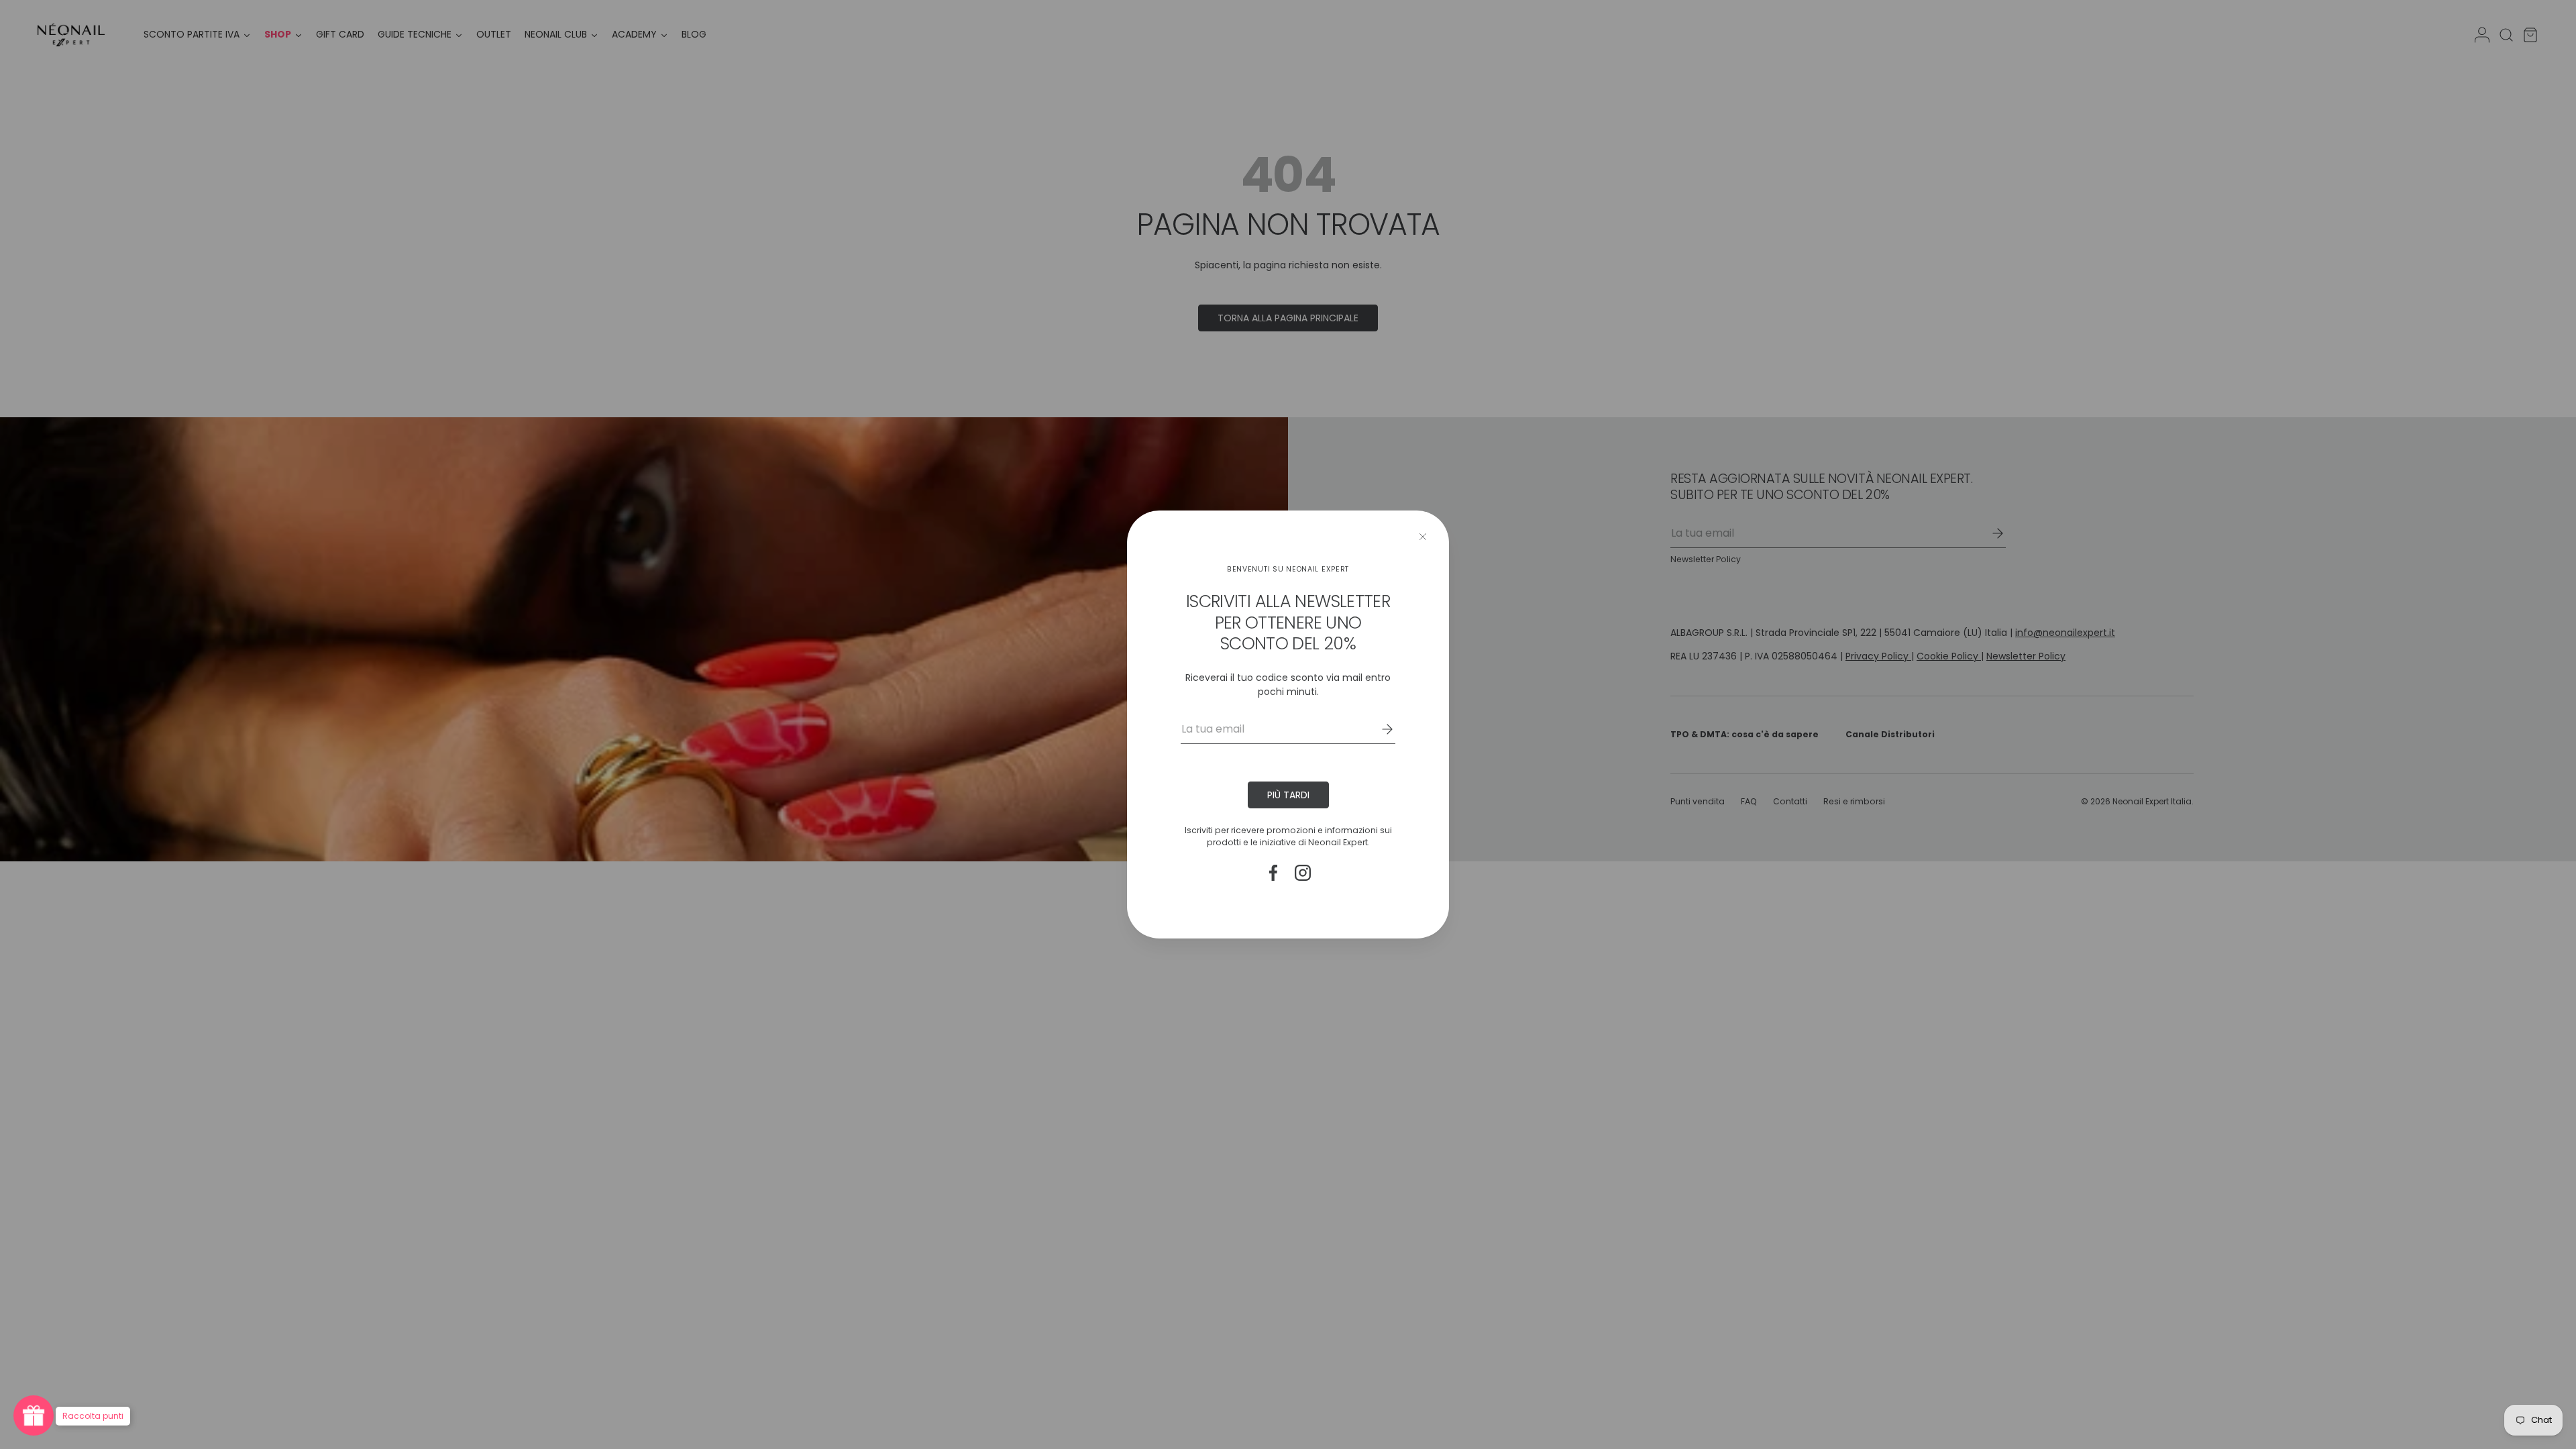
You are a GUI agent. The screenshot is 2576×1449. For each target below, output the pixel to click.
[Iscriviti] (1378, 729)
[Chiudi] (1423, 537)
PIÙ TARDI (1288, 795)
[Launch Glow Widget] (34, 1415)
